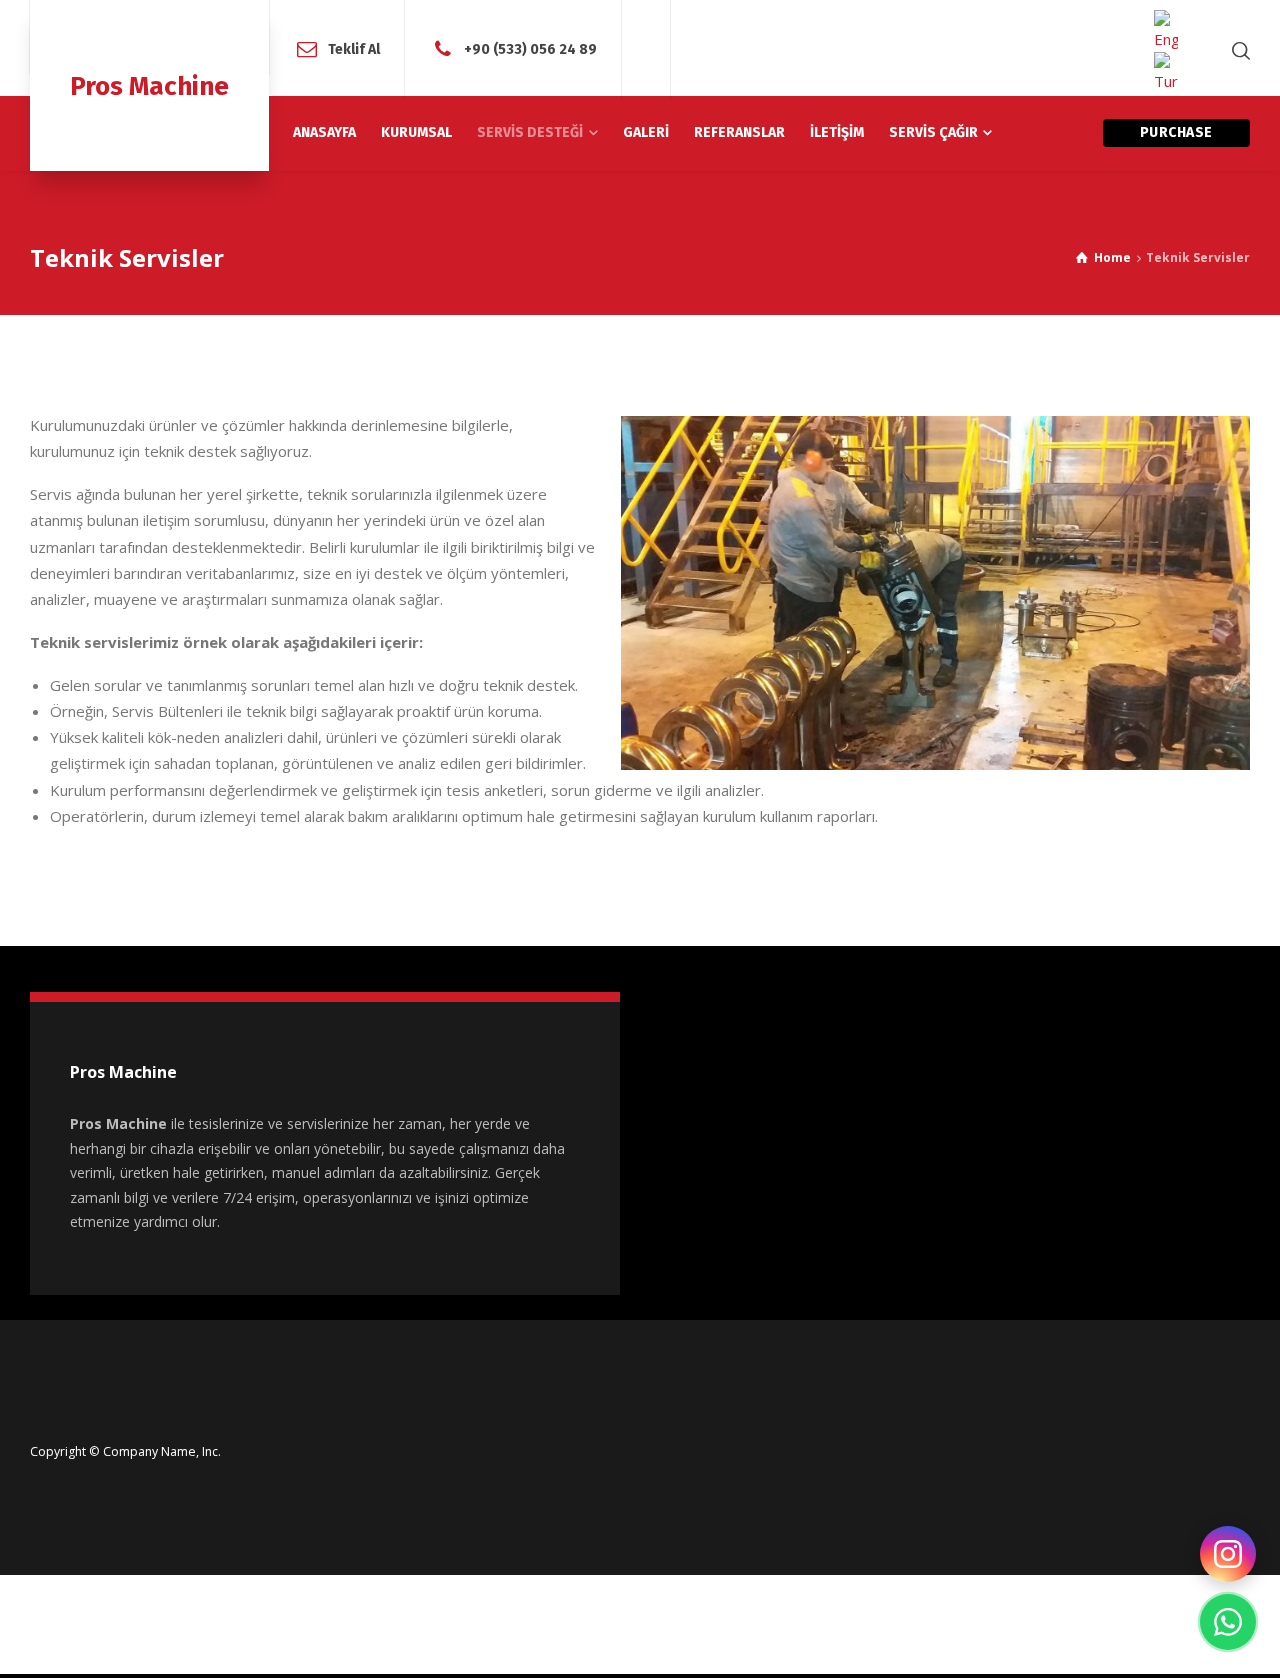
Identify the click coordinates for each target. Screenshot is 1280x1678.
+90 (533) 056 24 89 (530, 49)
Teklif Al (354, 49)
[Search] (1237, 50)
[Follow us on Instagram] (1228, 1554)
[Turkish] (1166, 73)
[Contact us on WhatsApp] (1228, 1622)
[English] (1166, 31)
